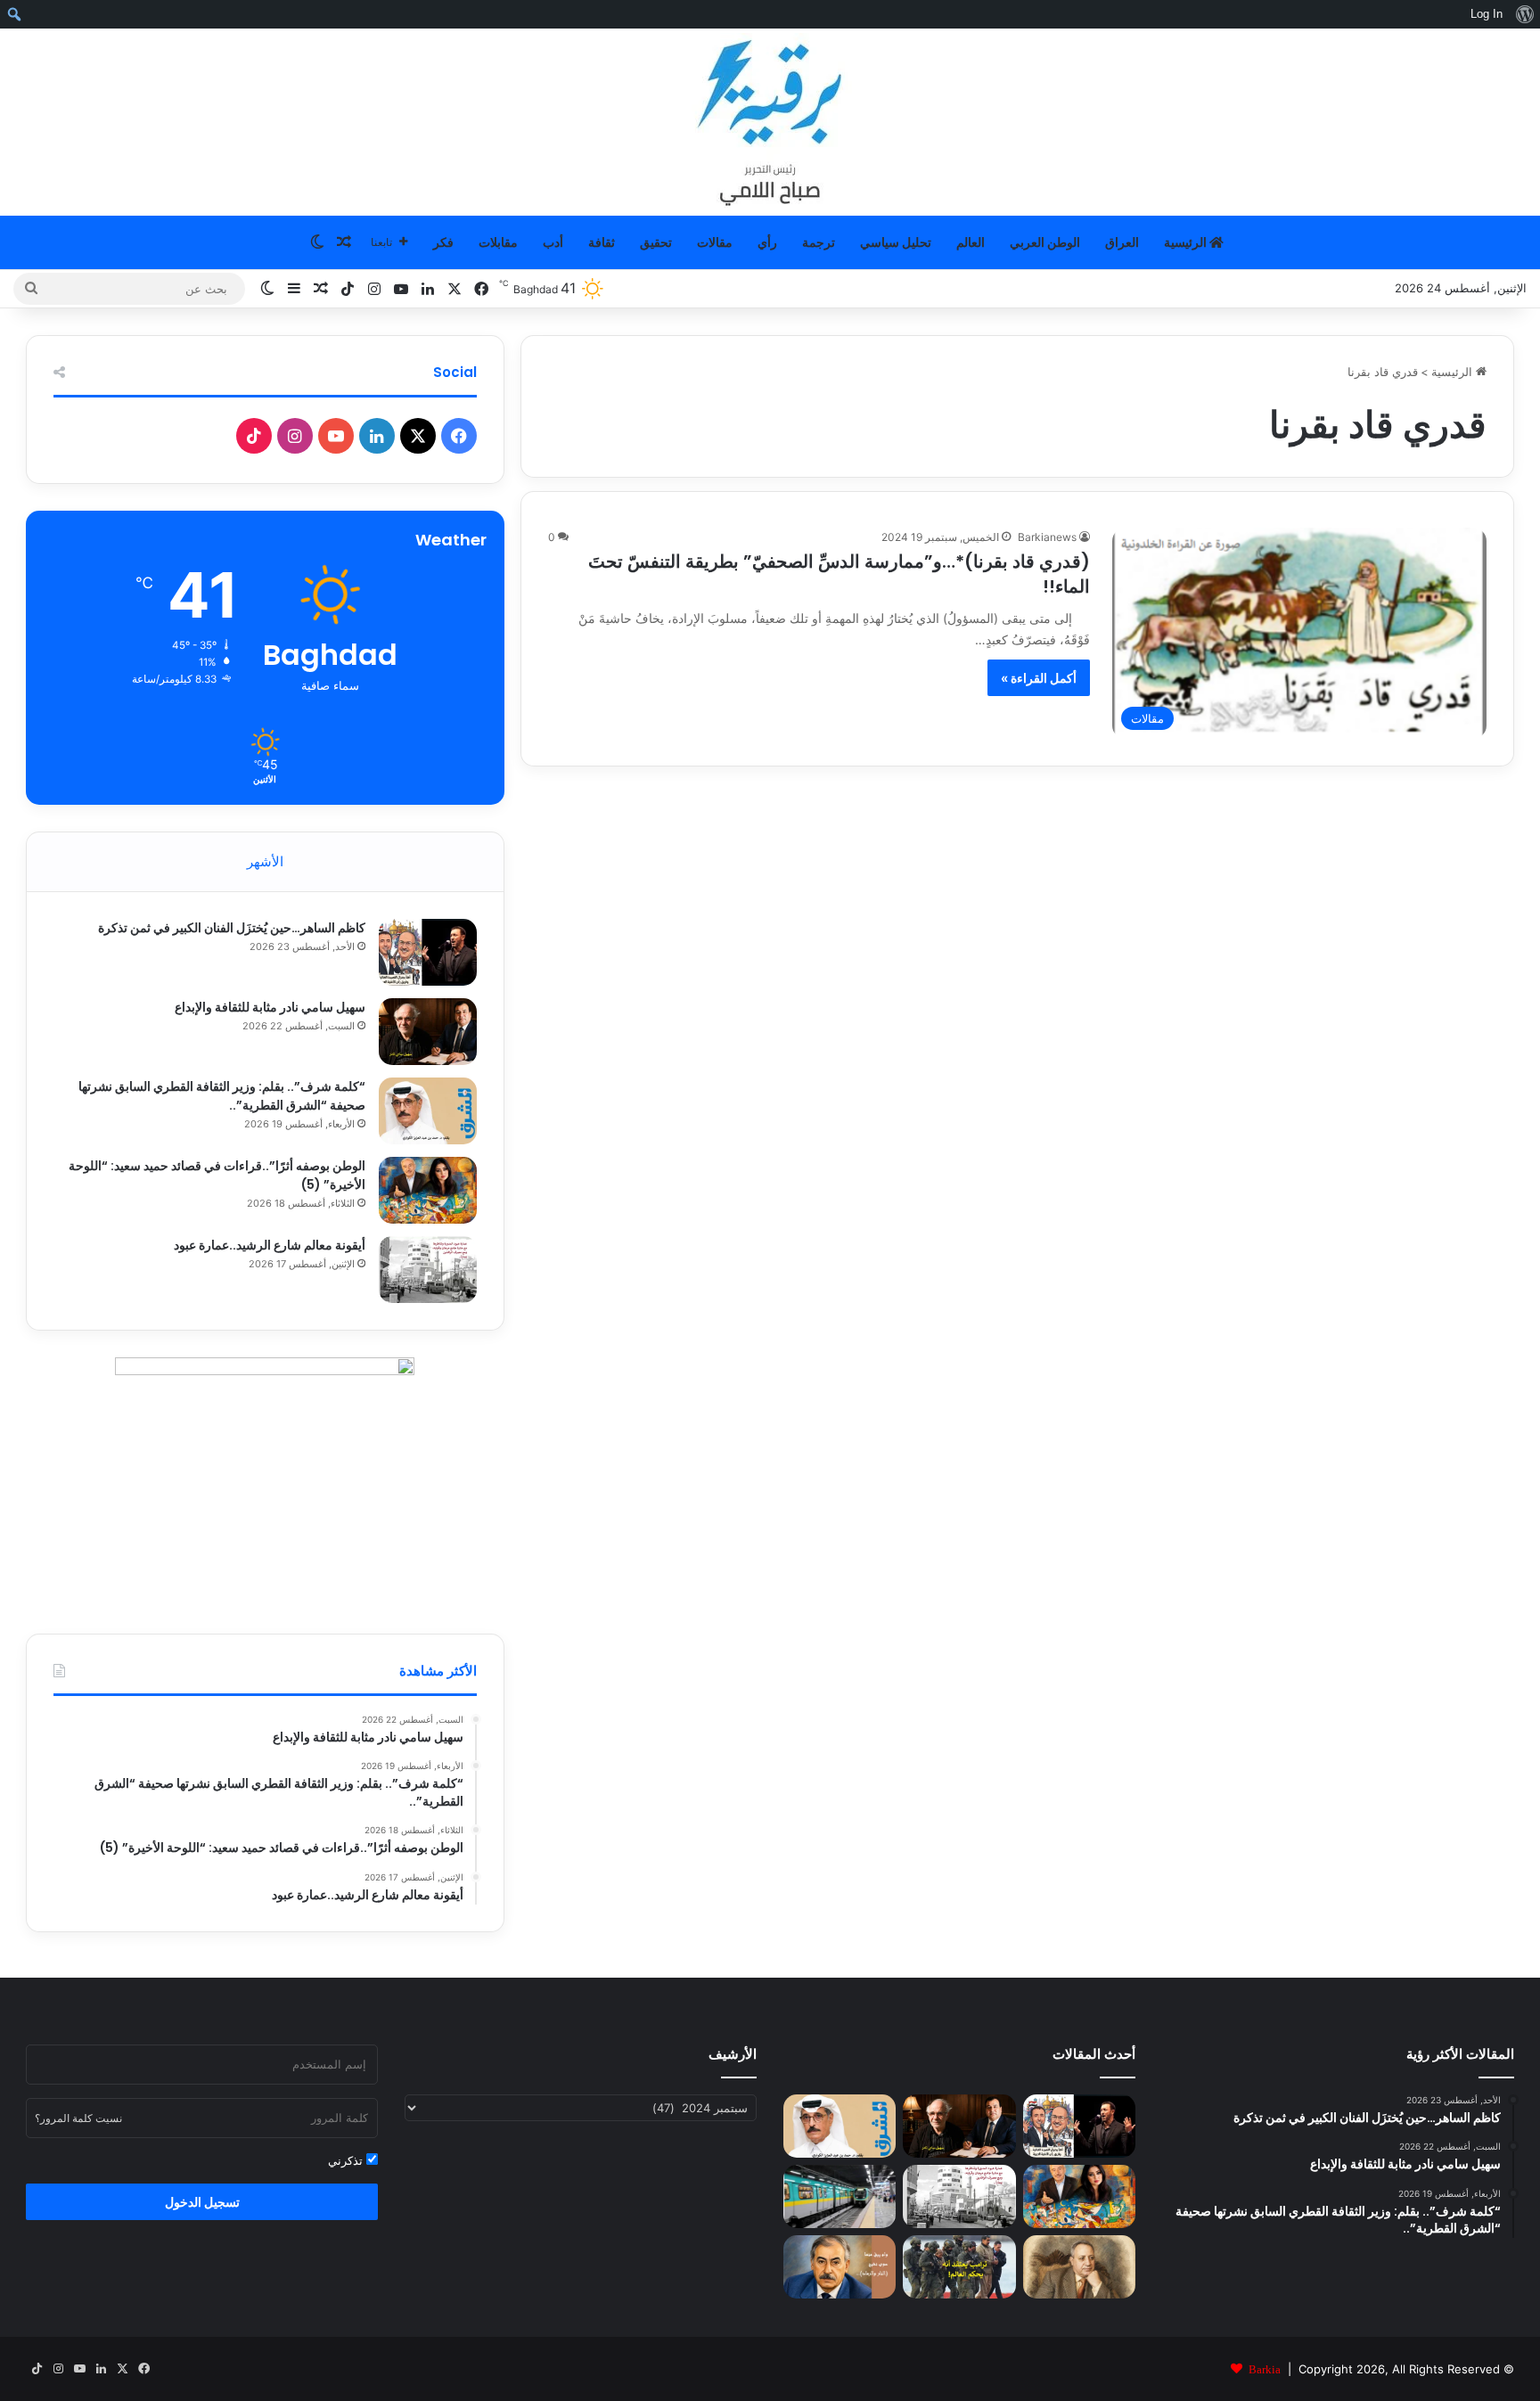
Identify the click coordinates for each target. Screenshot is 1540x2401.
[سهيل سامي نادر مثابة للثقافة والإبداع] (428, 1032)
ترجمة (819, 242)
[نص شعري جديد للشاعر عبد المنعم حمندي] (1079, 2267)
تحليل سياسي (896, 242)
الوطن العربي (1045, 242)
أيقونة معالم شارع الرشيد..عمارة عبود (270, 1245)
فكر (443, 242)
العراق (1122, 242)
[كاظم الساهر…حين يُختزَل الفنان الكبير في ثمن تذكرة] (428, 952)
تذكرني (347, 2160)
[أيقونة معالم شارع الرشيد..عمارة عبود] (428, 1270)
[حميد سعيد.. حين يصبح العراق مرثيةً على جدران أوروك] (840, 2267)
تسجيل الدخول (202, 2202)
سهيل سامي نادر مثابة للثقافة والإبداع (270, 1007)
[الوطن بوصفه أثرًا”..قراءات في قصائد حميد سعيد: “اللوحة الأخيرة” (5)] (428, 1190)
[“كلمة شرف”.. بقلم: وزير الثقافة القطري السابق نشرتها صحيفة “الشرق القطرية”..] (428, 1111)
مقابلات (498, 242)
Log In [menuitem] (1487, 14)
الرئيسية (1187, 242)
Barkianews (1047, 537)
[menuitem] (1524, 14)
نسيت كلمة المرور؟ (78, 2118)
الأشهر (265, 861)
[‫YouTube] (336, 436)
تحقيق (656, 242)
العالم (971, 242)
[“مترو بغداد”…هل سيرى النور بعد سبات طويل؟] (840, 2196)
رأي (767, 242)
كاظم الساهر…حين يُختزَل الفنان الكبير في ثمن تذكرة (232, 928)
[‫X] (418, 436)
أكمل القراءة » (1039, 678)
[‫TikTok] (254, 436)
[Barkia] (770, 122)
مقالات (715, 242)
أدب (553, 242)
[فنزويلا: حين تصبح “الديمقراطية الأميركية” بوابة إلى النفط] (959, 2267)
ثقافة (602, 242)
